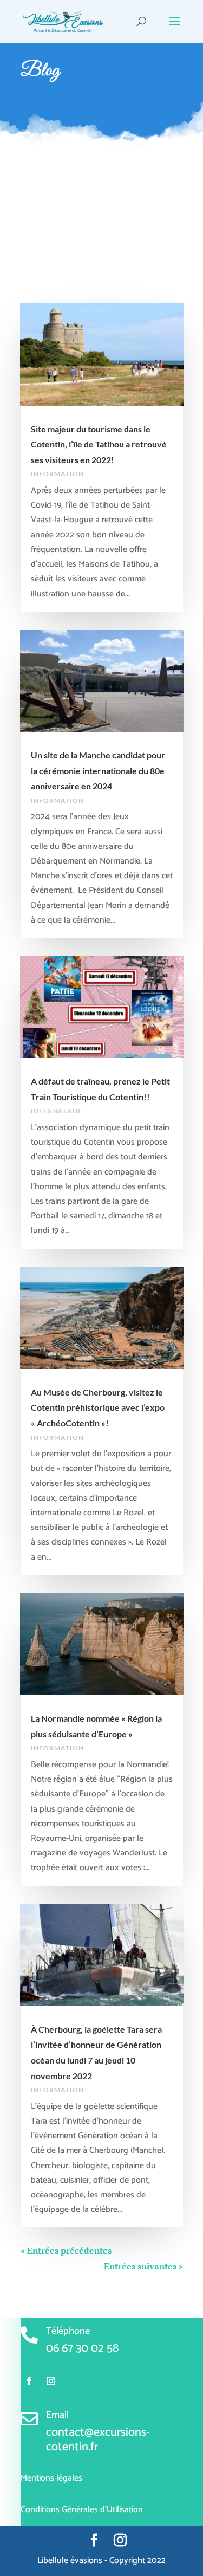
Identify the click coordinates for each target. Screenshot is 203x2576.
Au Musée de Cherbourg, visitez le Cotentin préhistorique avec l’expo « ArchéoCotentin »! (98, 1407)
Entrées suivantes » (143, 2266)
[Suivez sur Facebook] (29, 2381)
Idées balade (57, 1111)
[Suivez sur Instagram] (51, 2381)
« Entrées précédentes (66, 2250)
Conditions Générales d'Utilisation (82, 2510)
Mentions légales (51, 2478)
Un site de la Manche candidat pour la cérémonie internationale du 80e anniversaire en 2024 (98, 770)
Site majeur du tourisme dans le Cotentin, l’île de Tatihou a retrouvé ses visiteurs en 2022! (99, 444)
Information (57, 474)
